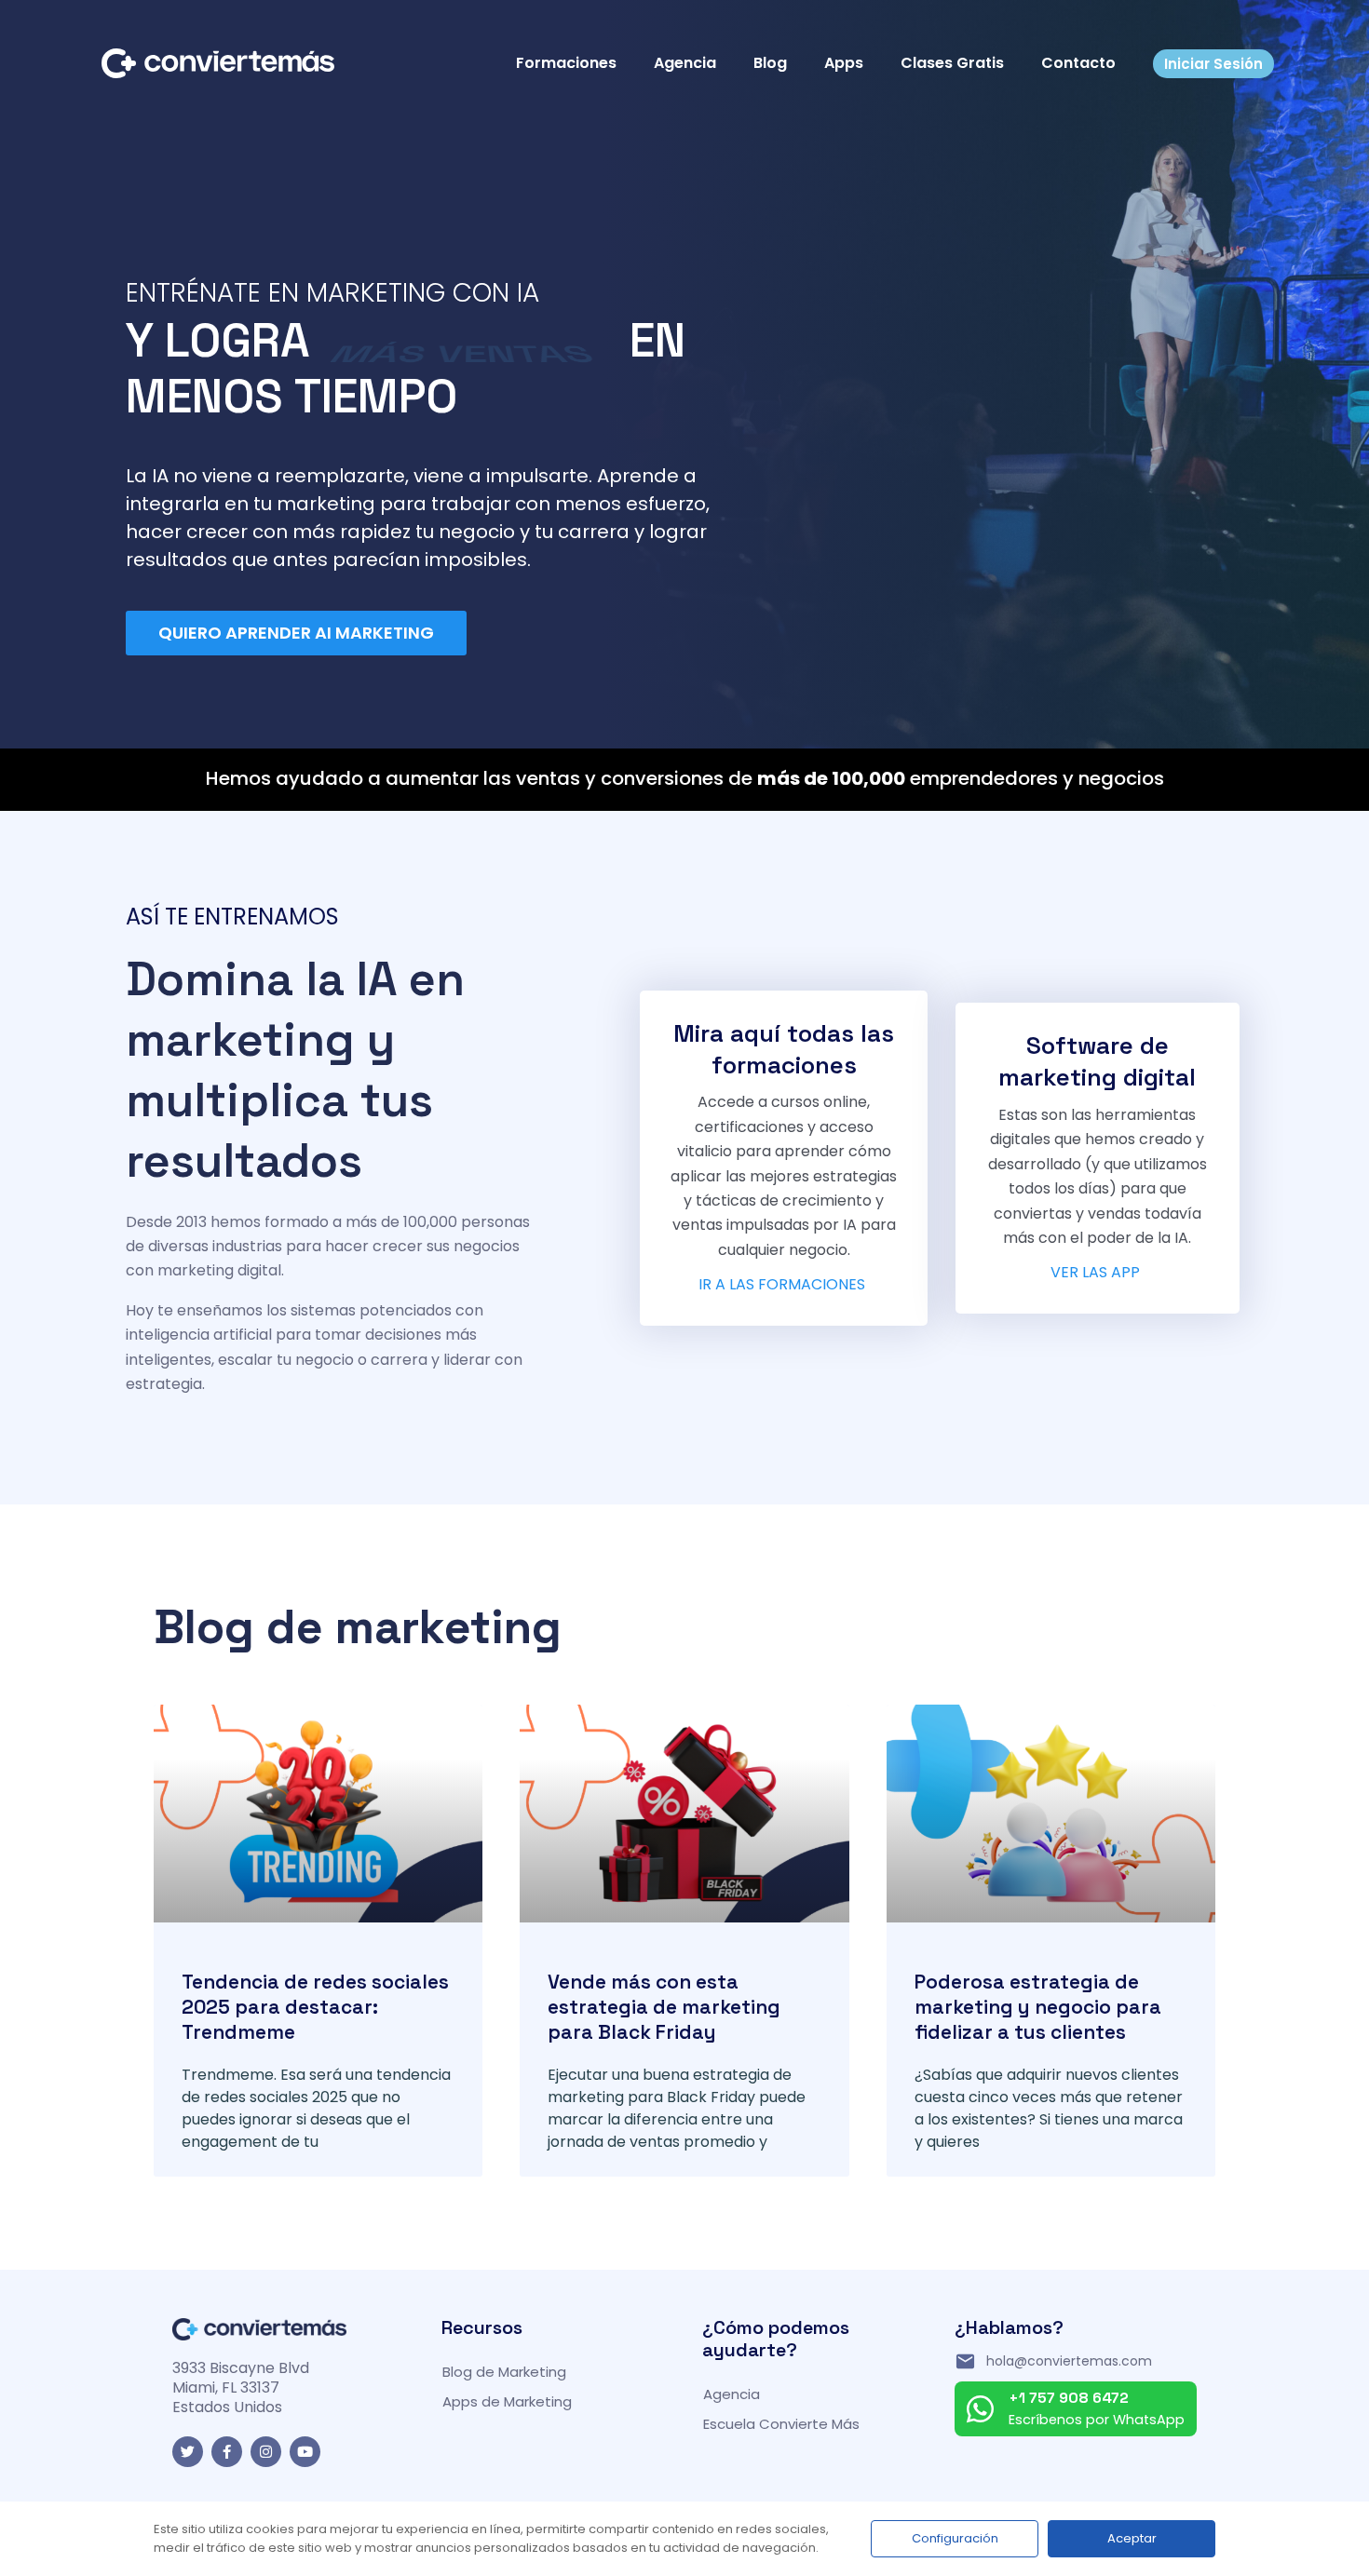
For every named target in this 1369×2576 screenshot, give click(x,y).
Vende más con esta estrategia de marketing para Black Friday (664, 2007)
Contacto (1078, 63)
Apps (844, 63)
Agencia (685, 63)
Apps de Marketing (507, 2401)
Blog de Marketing (504, 2372)
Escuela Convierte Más (781, 2424)
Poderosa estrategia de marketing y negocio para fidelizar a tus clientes (1038, 2007)
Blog (770, 63)
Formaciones (566, 63)
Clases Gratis (952, 63)
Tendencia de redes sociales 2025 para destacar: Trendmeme (315, 2007)
